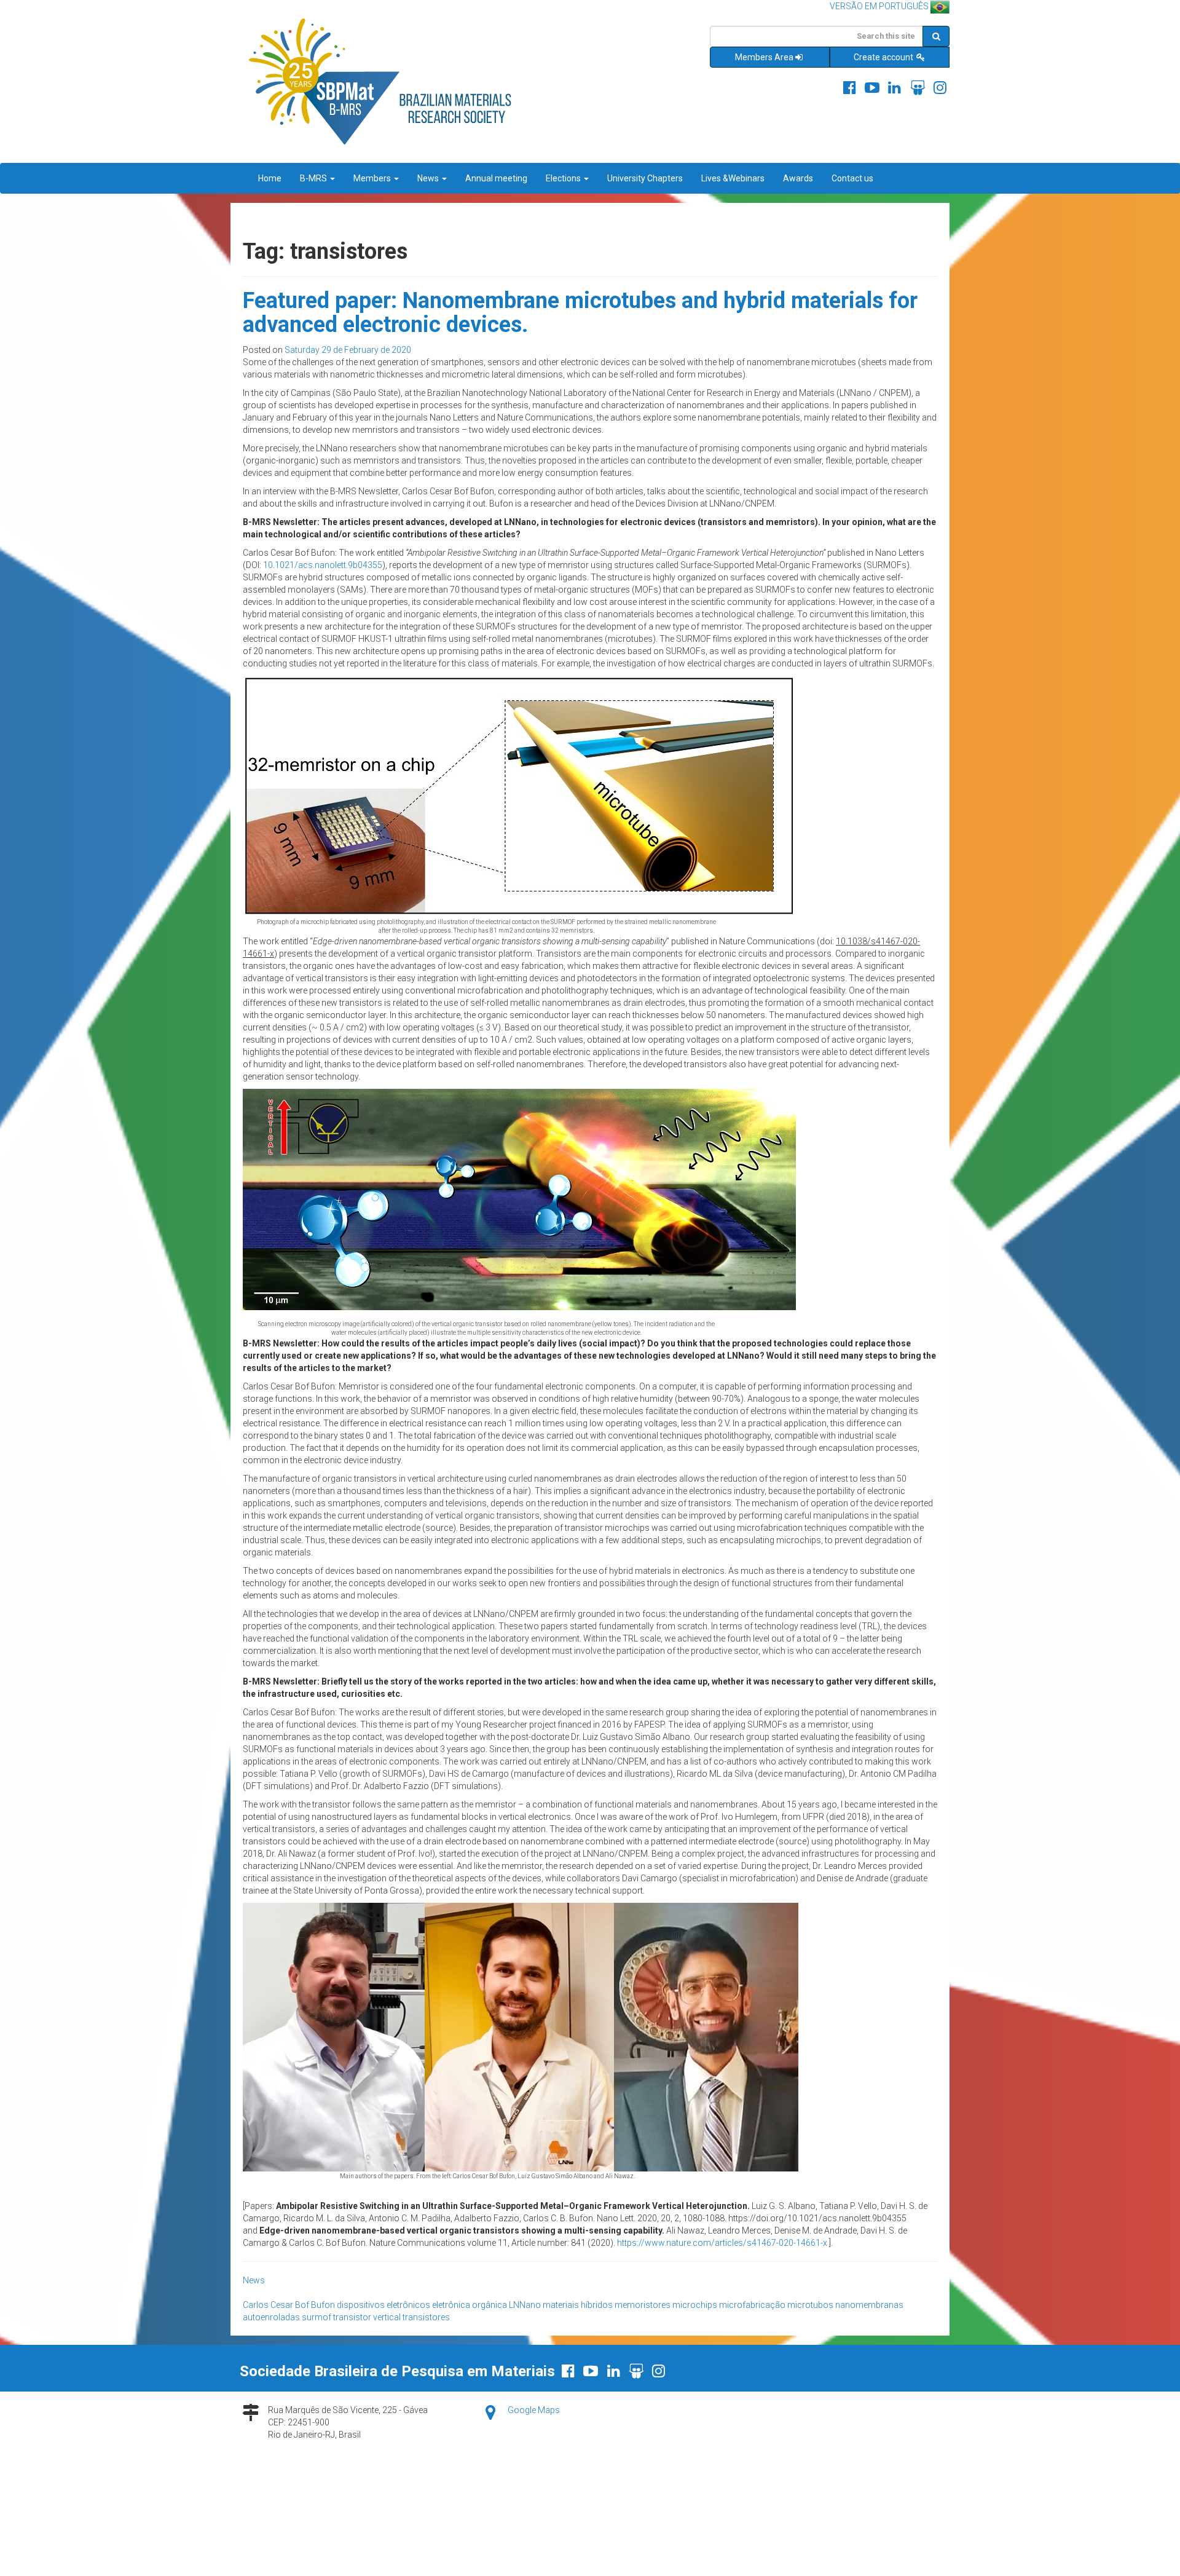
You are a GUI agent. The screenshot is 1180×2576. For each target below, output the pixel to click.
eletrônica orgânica (470, 2305)
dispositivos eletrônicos (383, 2305)
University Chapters (645, 178)
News (429, 178)
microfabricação (752, 2305)
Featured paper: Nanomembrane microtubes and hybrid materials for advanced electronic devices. (580, 313)
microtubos (810, 2305)
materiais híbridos (578, 2305)
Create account (884, 57)
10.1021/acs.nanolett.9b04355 (323, 565)
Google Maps (534, 2410)
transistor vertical (367, 2317)
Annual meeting (496, 178)
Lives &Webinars (733, 178)
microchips (695, 2305)
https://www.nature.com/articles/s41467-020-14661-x (722, 2243)
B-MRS (314, 178)
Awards (798, 178)
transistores (426, 2317)
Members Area (764, 57)
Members (373, 178)
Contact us (852, 178)
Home (270, 178)
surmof (317, 2317)
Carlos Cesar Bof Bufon (289, 2305)
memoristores (643, 2305)
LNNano (525, 2305)
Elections (564, 178)
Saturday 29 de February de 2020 (348, 350)
